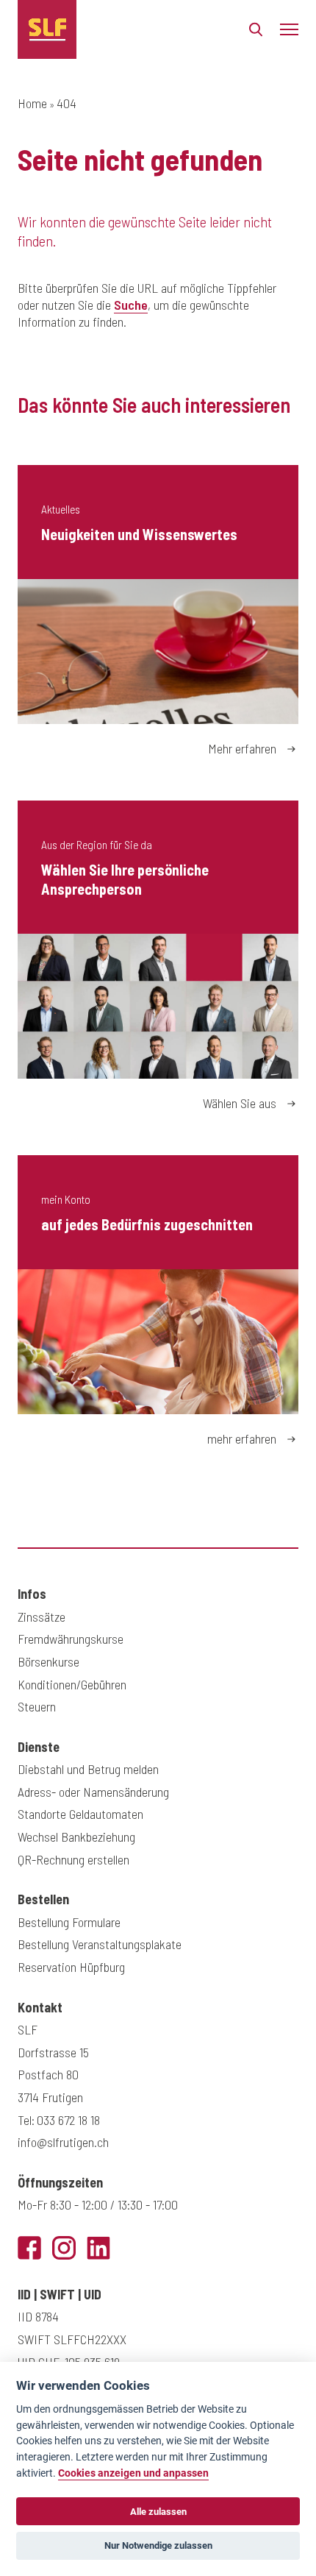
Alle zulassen (158, 2512)
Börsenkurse (49, 1661)
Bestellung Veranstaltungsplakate (100, 1944)
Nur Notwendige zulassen (158, 2545)
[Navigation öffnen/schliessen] (289, 29)
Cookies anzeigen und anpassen (133, 2473)
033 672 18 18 (68, 2120)
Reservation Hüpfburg (71, 1967)
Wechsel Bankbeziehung (76, 1837)
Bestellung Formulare (69, 1922)
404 (67, 103)
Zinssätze (42, 1617)
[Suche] (256, 33)
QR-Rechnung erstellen (73, 1859)
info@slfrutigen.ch (63, 2142)
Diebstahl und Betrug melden (88, 1769)
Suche (131, 305)
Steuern (37, 1706)
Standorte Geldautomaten (80, 1814)
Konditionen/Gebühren (72, 1684)
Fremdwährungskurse (71, 1639)
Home (32, 103)
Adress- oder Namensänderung (93, 1792)
